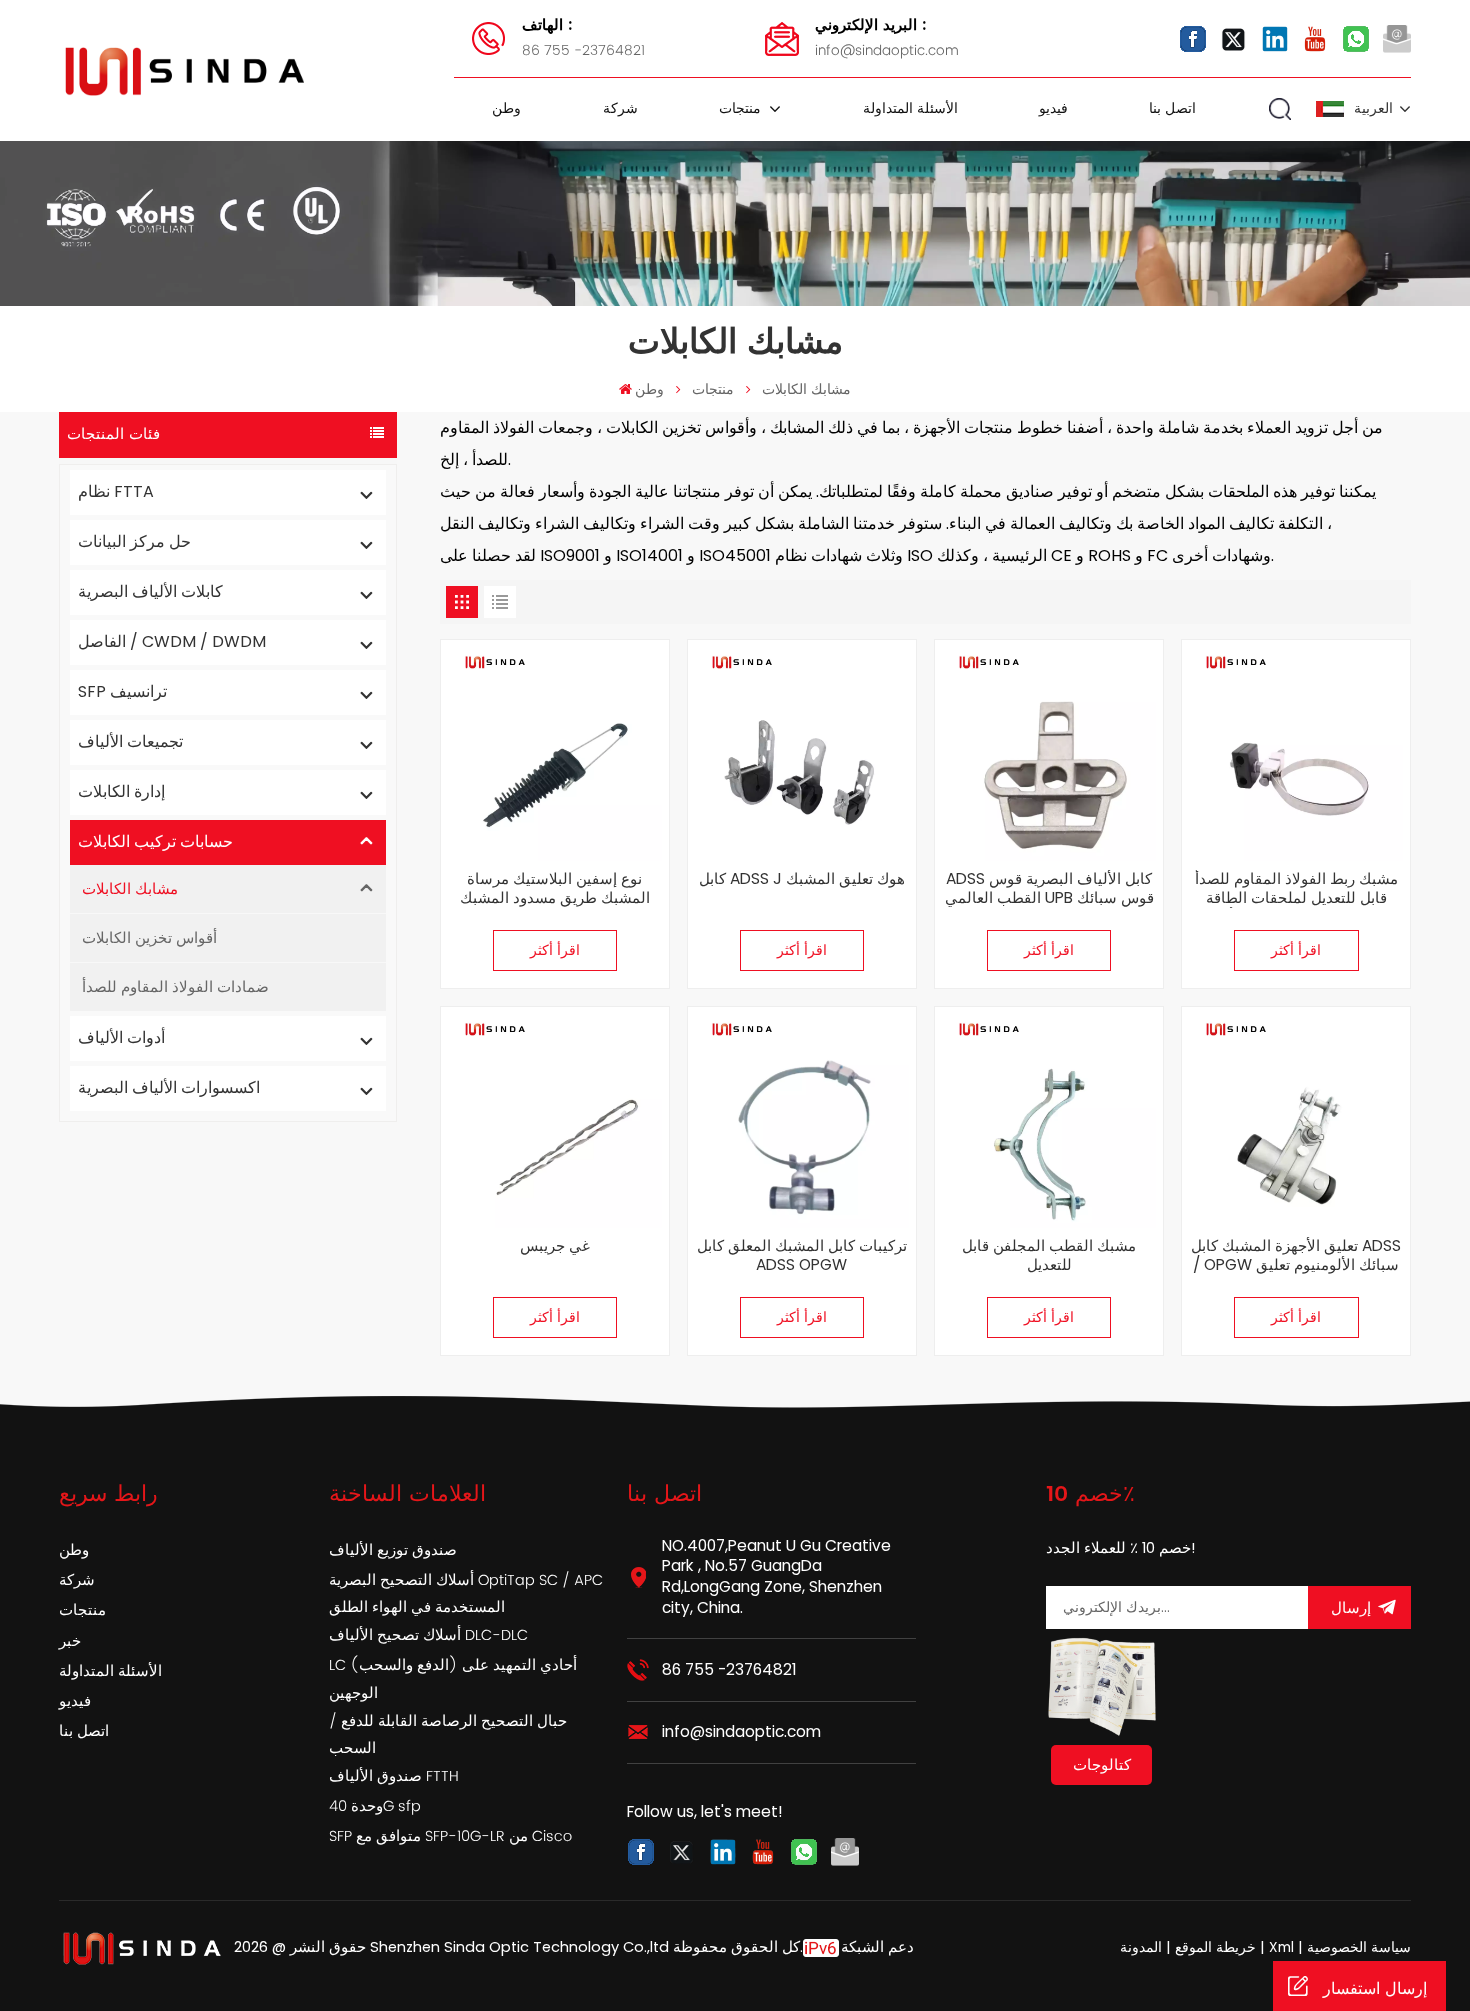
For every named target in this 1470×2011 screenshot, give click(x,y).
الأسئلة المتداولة (910, 109)
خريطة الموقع (1213, 1947)
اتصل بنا (1172, 109)
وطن (506, 109)
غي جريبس (555, 1246)
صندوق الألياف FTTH (394, 1777)
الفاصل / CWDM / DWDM (172, 641)
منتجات (742, 109)
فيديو (1053, 109)
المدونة (1141, 1947)
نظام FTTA (116, 491)
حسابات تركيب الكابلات (155, 841)
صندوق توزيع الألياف (393, 1551)
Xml (1281, 1947)
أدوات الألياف (121, 1037)
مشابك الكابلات (806, 389)
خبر (70, 1642)
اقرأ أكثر (555, 950)
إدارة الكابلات (121, 791)
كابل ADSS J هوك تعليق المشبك (802, 879)
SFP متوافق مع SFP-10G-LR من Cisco (450, 1837)
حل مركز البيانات (134, 541)
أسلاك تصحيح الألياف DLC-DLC (428, 1636)
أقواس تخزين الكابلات (149, 937)
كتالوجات (1102, 1764)
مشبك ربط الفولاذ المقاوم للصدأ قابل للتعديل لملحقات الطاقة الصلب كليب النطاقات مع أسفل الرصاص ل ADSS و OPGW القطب (1296, 889)
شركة (620, 109)
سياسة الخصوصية (1359, 1947)
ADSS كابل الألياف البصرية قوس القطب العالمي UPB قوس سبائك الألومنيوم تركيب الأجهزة (1049, 889)
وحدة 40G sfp (375, 1807)
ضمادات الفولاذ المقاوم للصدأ (175, 986)
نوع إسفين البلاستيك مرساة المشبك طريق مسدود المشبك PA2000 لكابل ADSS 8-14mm (554, 889)
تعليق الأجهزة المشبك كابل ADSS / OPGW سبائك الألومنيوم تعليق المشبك (1296, 1256)
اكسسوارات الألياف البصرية (169, 1087)
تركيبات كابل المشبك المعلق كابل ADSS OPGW (802, 1256)
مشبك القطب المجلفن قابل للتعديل (1049, 1256)
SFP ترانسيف (122, 691)
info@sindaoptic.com (887, 37)
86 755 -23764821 (583, 37)
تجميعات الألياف (130, 741)
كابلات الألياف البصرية (150, 591)
